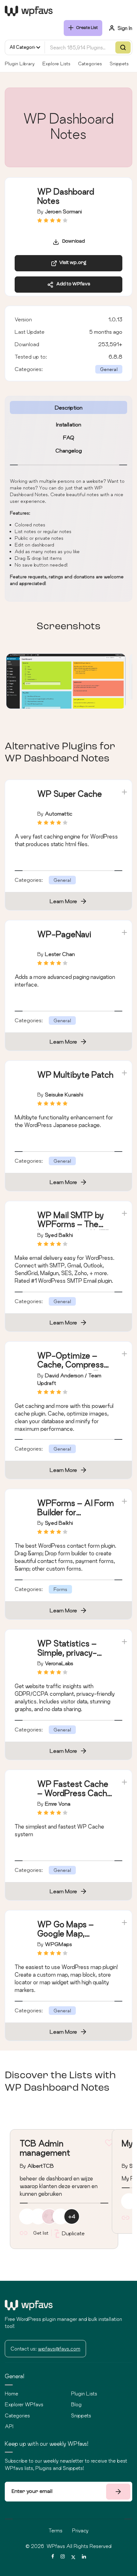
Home (11, 2394)
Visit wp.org (72, 263)
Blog (76, 2404)
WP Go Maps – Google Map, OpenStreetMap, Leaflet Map (69, 1938)
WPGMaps (58, 1944)
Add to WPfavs (72, 284)
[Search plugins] (123, 47)
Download (72, 242)
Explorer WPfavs (24, 2404)
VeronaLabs (59, 1663)
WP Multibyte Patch (75, 1075)
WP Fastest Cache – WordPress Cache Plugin (75, 1793)
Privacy (80, 2530)
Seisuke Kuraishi (64, 1094)
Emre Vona (58, 1804)
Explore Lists (56, 64)
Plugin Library (20, 64)
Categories (90, 64)
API (9, 2426)
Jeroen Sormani (63, 211)
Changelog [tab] (69, 450)
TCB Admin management (45, 2148)
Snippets (119, 64)
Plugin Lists (84, 2394)
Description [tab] (69, 407)
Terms (56, 2530)
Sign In (125, 28)
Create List (87, 28)
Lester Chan (60, 954)
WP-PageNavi (64, 934)
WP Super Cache (70, 794)
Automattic (59, 813)
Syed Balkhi (59, 1235)
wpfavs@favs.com (59, 2349)
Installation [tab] (69, 424)
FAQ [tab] (69, 437)
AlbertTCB (41, 2166)
